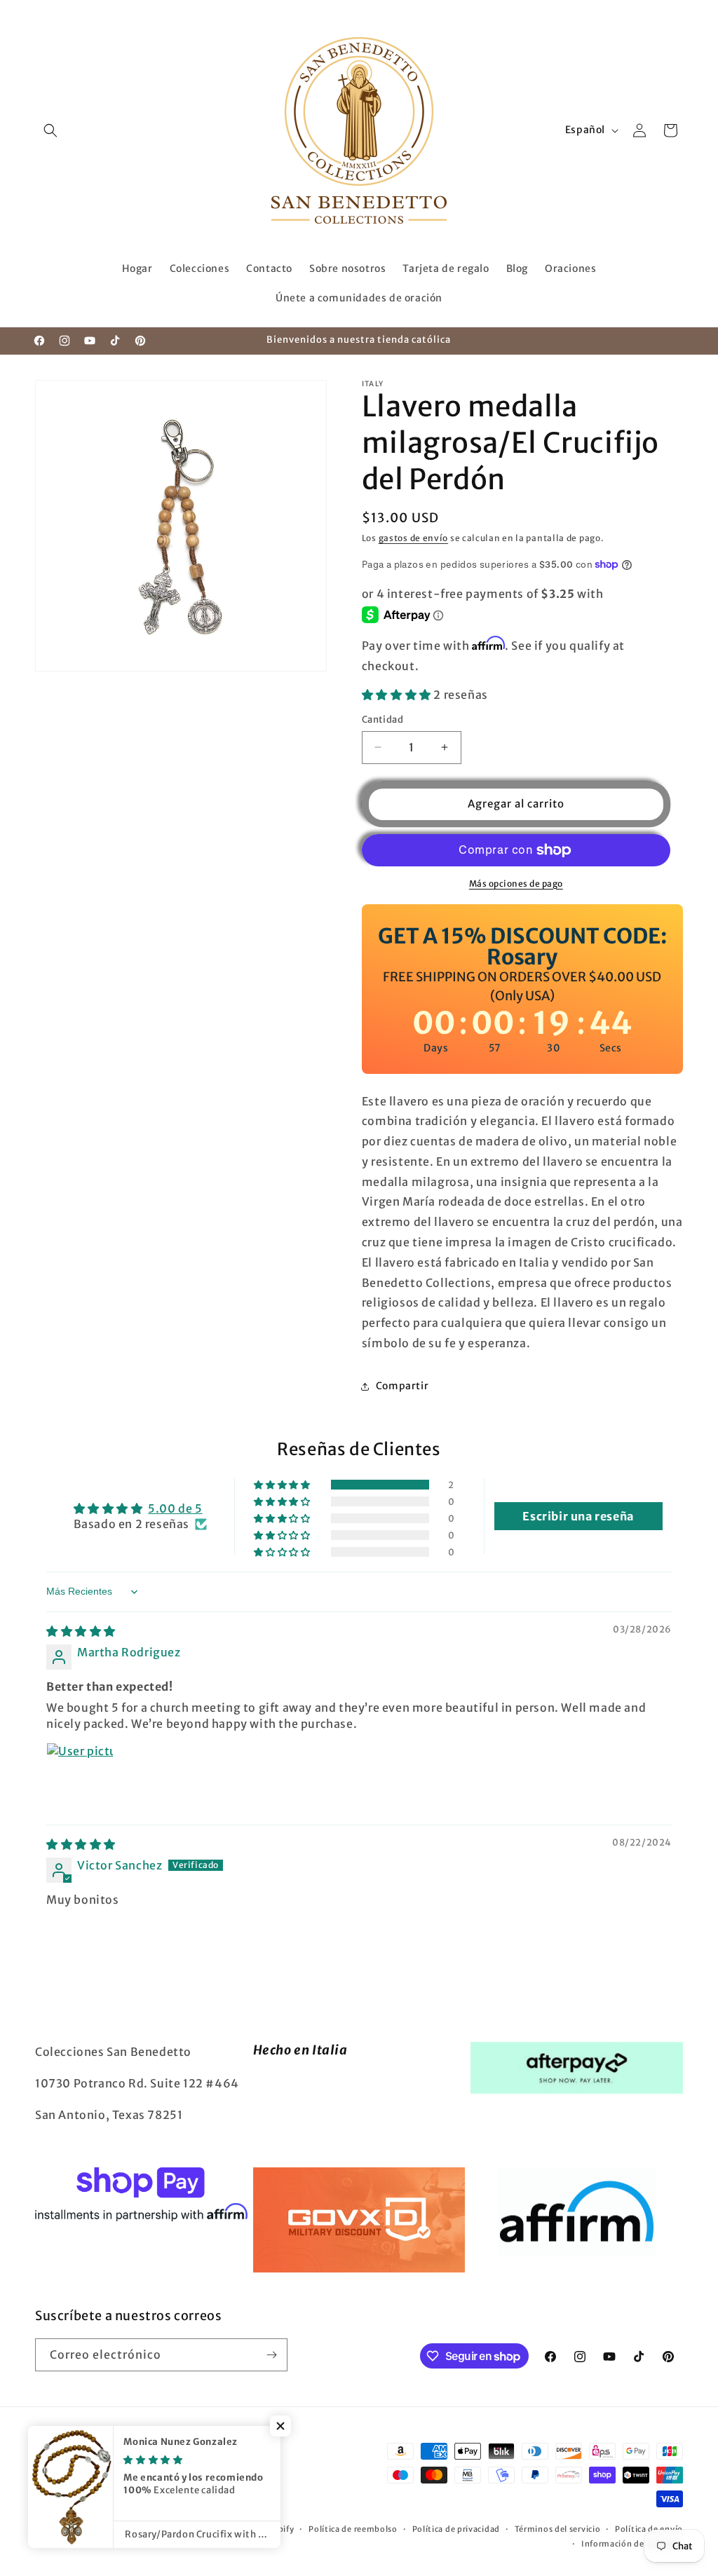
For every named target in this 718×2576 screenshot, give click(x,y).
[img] (81, 1631)
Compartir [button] (402, 1386)
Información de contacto (632, 2544)
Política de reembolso (353, 2529)
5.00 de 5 (175, 1508)
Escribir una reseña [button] (578, 1516)
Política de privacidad (456, 2529)
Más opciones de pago (516, 884)
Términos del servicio (558, 2529)
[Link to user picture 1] (80, 1776)
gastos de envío (414, 538)
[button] (50, 130)
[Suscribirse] (271, 2355)
